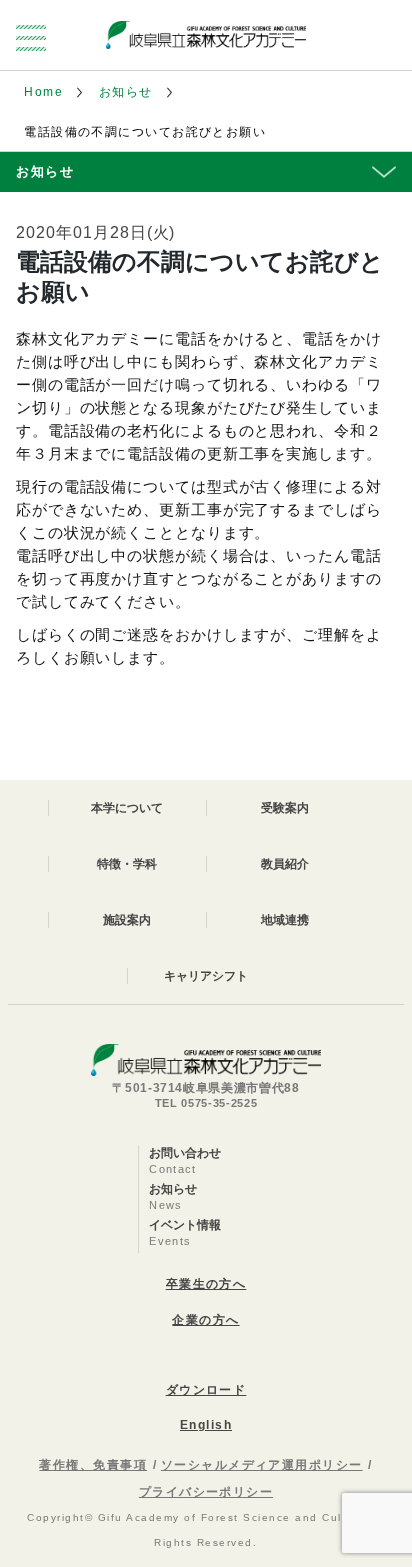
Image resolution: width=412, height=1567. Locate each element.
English (206, 1425)
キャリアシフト (206, 976)
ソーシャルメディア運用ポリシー (262, 1465)
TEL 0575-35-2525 (206, 1103)
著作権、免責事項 (93, 1465)
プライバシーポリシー (206, 1492)
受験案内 (285, 808)
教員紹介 (285, 864)
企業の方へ (205, 1320)
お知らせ (126, 92)
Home (43, 92)
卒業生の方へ (206, 1284)
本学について (127, 808)
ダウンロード (206, 1390)
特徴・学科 (127, 864)
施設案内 (127, 920)
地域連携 (285, 920)
